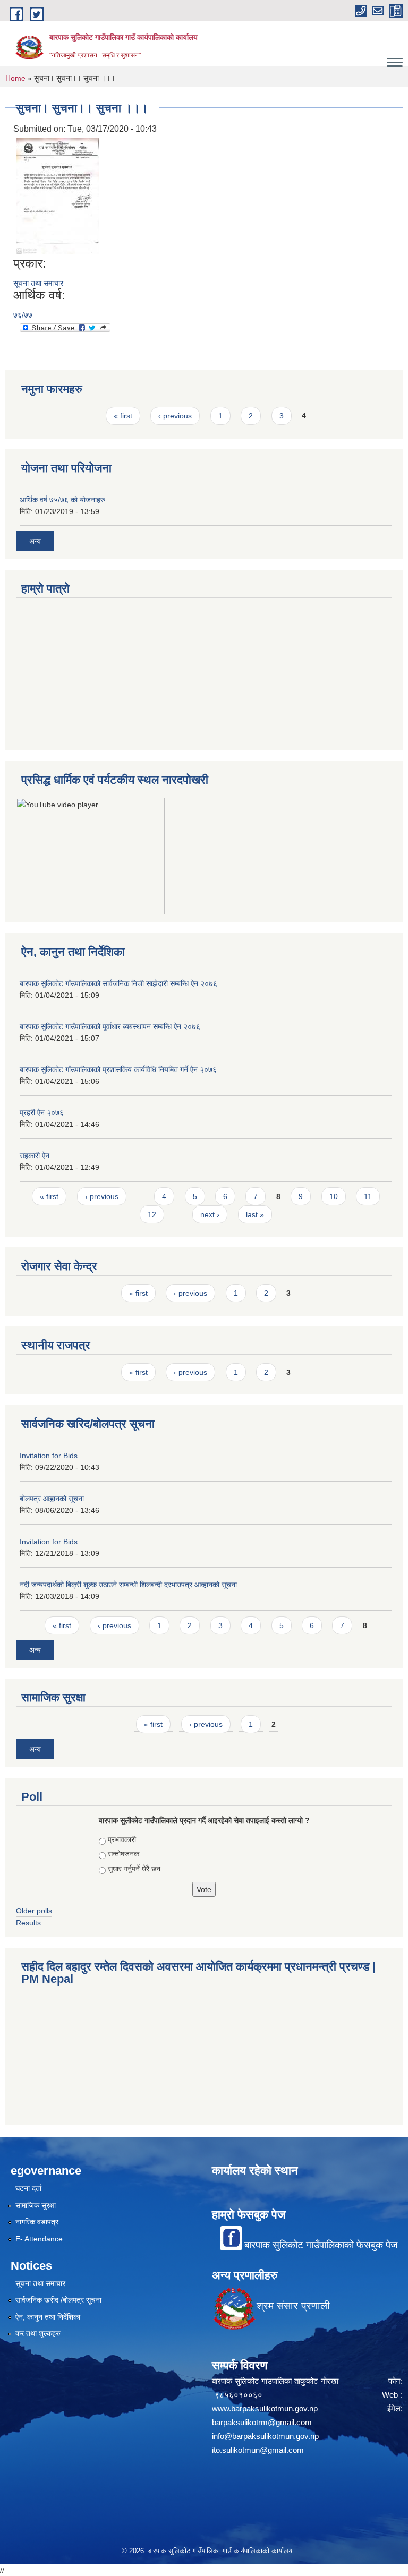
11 (368, 1196)
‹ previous (175, 416)
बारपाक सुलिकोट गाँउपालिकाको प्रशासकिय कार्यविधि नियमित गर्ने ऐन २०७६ (118, 1069)
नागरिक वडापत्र (37, 2222)
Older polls (34, 1911)
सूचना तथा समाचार (38, 283)
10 (334, 1196)
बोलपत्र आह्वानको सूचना (52, 1499)
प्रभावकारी (122, 1839)
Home (15, 78)
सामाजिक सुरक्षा (36, 2205)
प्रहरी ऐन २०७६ (42, 1112)
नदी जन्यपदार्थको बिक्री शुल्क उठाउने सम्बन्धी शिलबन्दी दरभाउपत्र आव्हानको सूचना (128, 1585)
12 (152, 1214)
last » (255, 1214)
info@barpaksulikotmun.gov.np (265, 2436)
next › (210, 1214)
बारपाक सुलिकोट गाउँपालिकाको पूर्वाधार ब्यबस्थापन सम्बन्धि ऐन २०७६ (110, 1026)
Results (28, 1923)
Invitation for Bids (49, 1456)
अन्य (35, 541)
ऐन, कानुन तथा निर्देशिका (48, 2317)
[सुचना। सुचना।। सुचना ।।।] (57, 196)
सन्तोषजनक (124, 1854)
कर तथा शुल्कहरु (38, 2333)
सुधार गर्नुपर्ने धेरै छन (134, 1869)
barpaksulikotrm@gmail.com (262, 2422)
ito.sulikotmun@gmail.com (258, 2450)
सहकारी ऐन (35, 1156)
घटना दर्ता (28, 2188)
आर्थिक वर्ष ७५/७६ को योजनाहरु (62, 500)
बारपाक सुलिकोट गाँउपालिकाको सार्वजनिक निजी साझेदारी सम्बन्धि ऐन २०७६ (118, 983)
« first (123, 416)
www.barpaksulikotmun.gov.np (267, 2408)
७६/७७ (23, 315)
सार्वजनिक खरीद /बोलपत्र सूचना (58, 2300)
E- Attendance (39, 2239)
